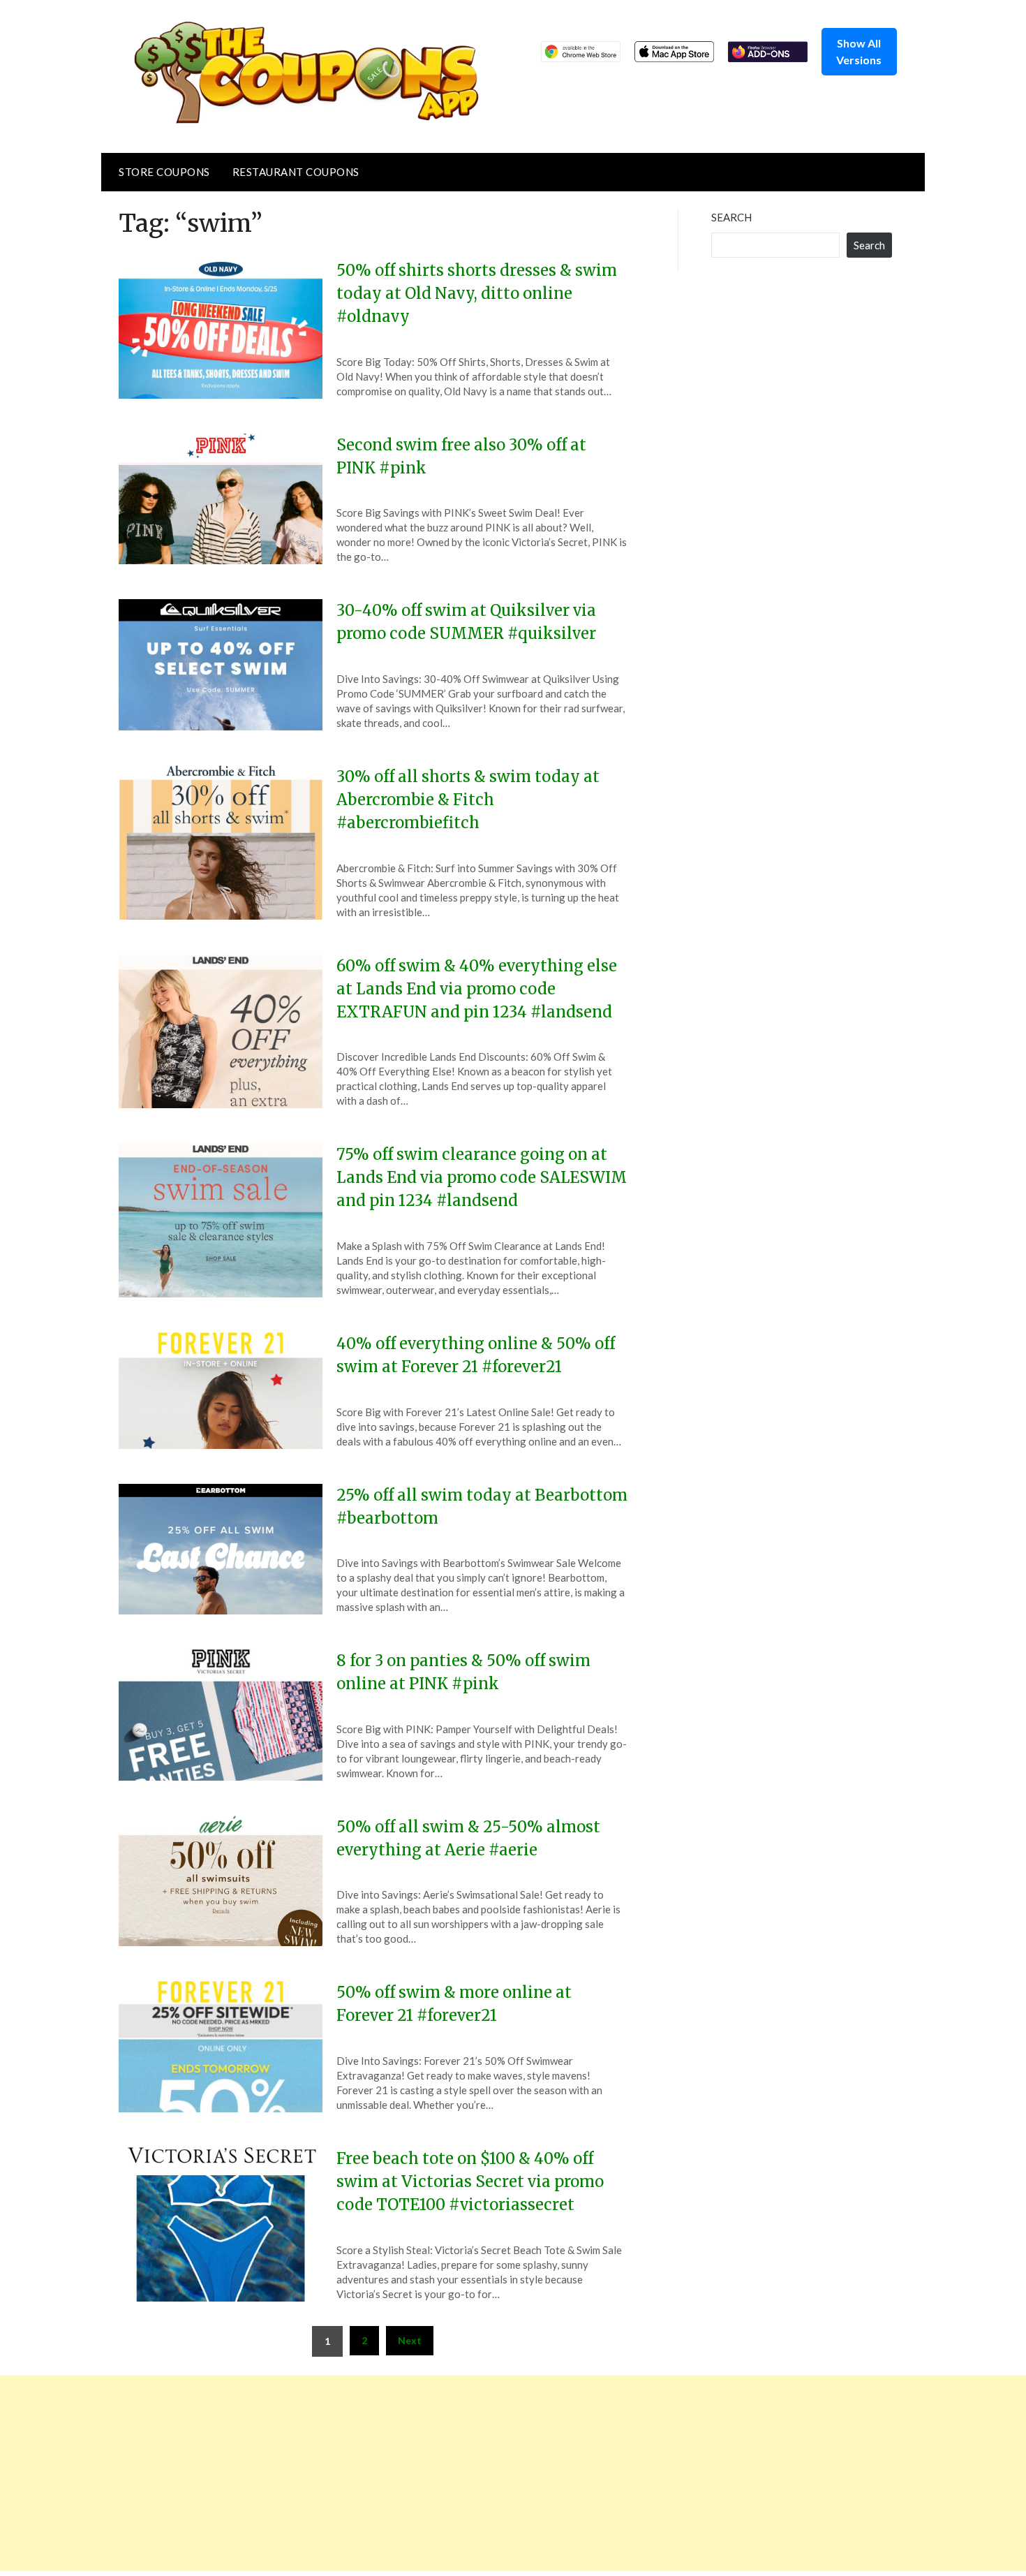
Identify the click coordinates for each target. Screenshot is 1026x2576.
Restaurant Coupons (296, 172)
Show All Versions (859, 51)
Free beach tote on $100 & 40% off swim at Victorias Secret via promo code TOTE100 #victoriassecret (470, 2181)
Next (410, 2340)
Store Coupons (164, 172)
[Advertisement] (419, 2473)
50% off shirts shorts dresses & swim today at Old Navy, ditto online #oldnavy (477, 293)
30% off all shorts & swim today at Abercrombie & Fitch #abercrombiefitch (468, 800)
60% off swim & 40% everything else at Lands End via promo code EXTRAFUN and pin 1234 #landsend (477, 989)
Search (731, 217)
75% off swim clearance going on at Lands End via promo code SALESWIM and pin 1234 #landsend (482, 1177)
